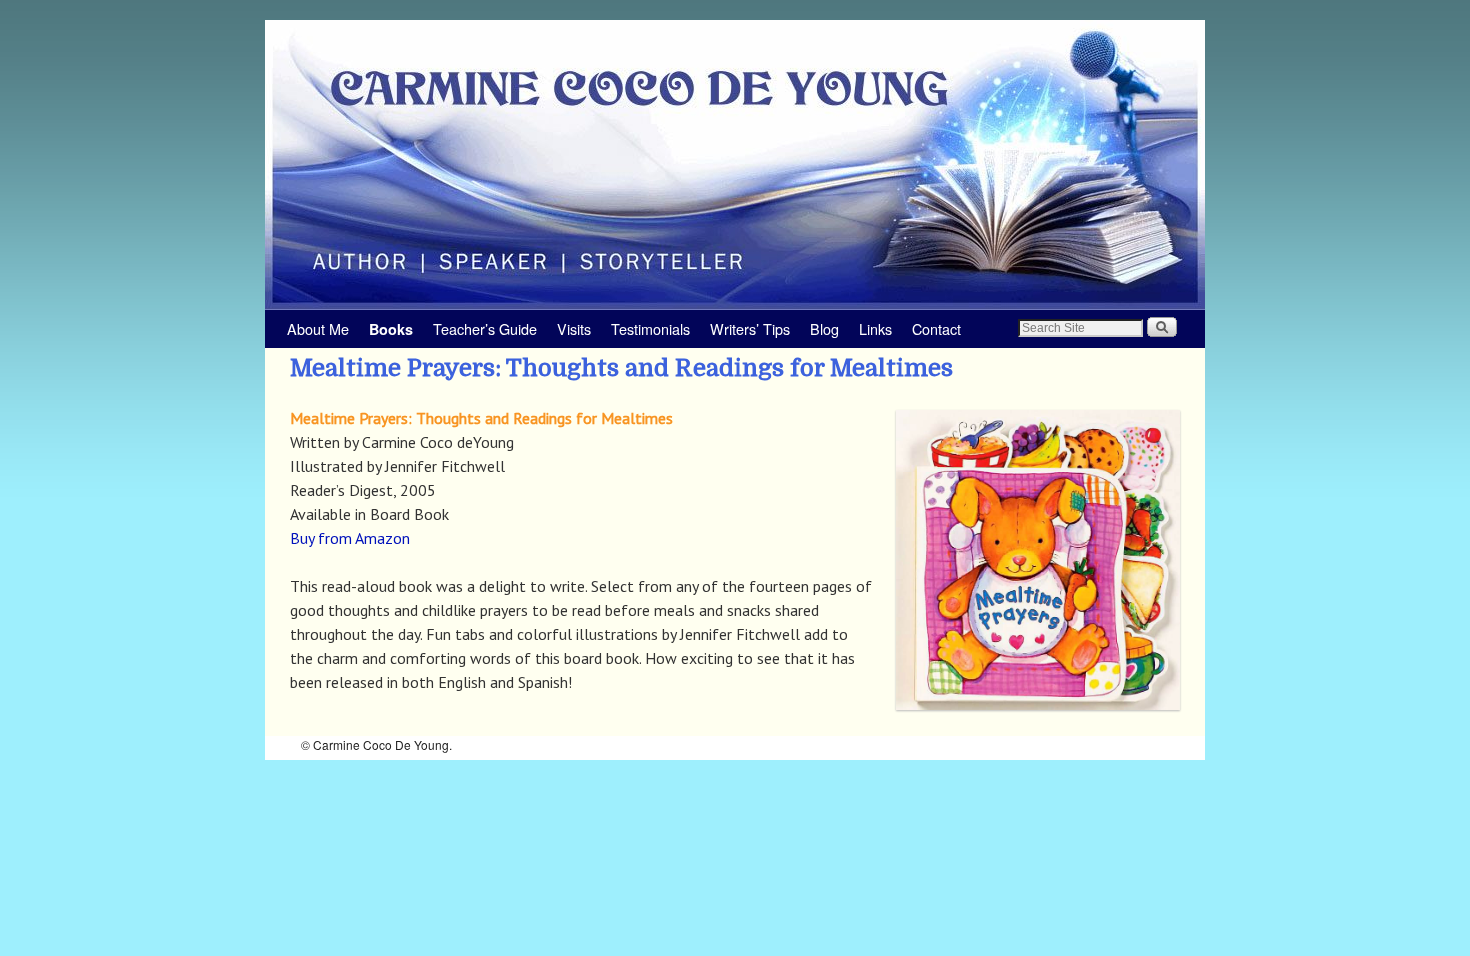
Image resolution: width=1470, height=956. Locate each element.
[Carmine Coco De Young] (735, 165)
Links (875, 328)
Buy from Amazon (350, 538)
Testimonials (650, 328)
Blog (824, 328)
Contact (936, 328)
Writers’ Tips (750, 328)
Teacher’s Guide (485, 328)
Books (391, 329)
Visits (574, 328)
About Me (318, 328)
